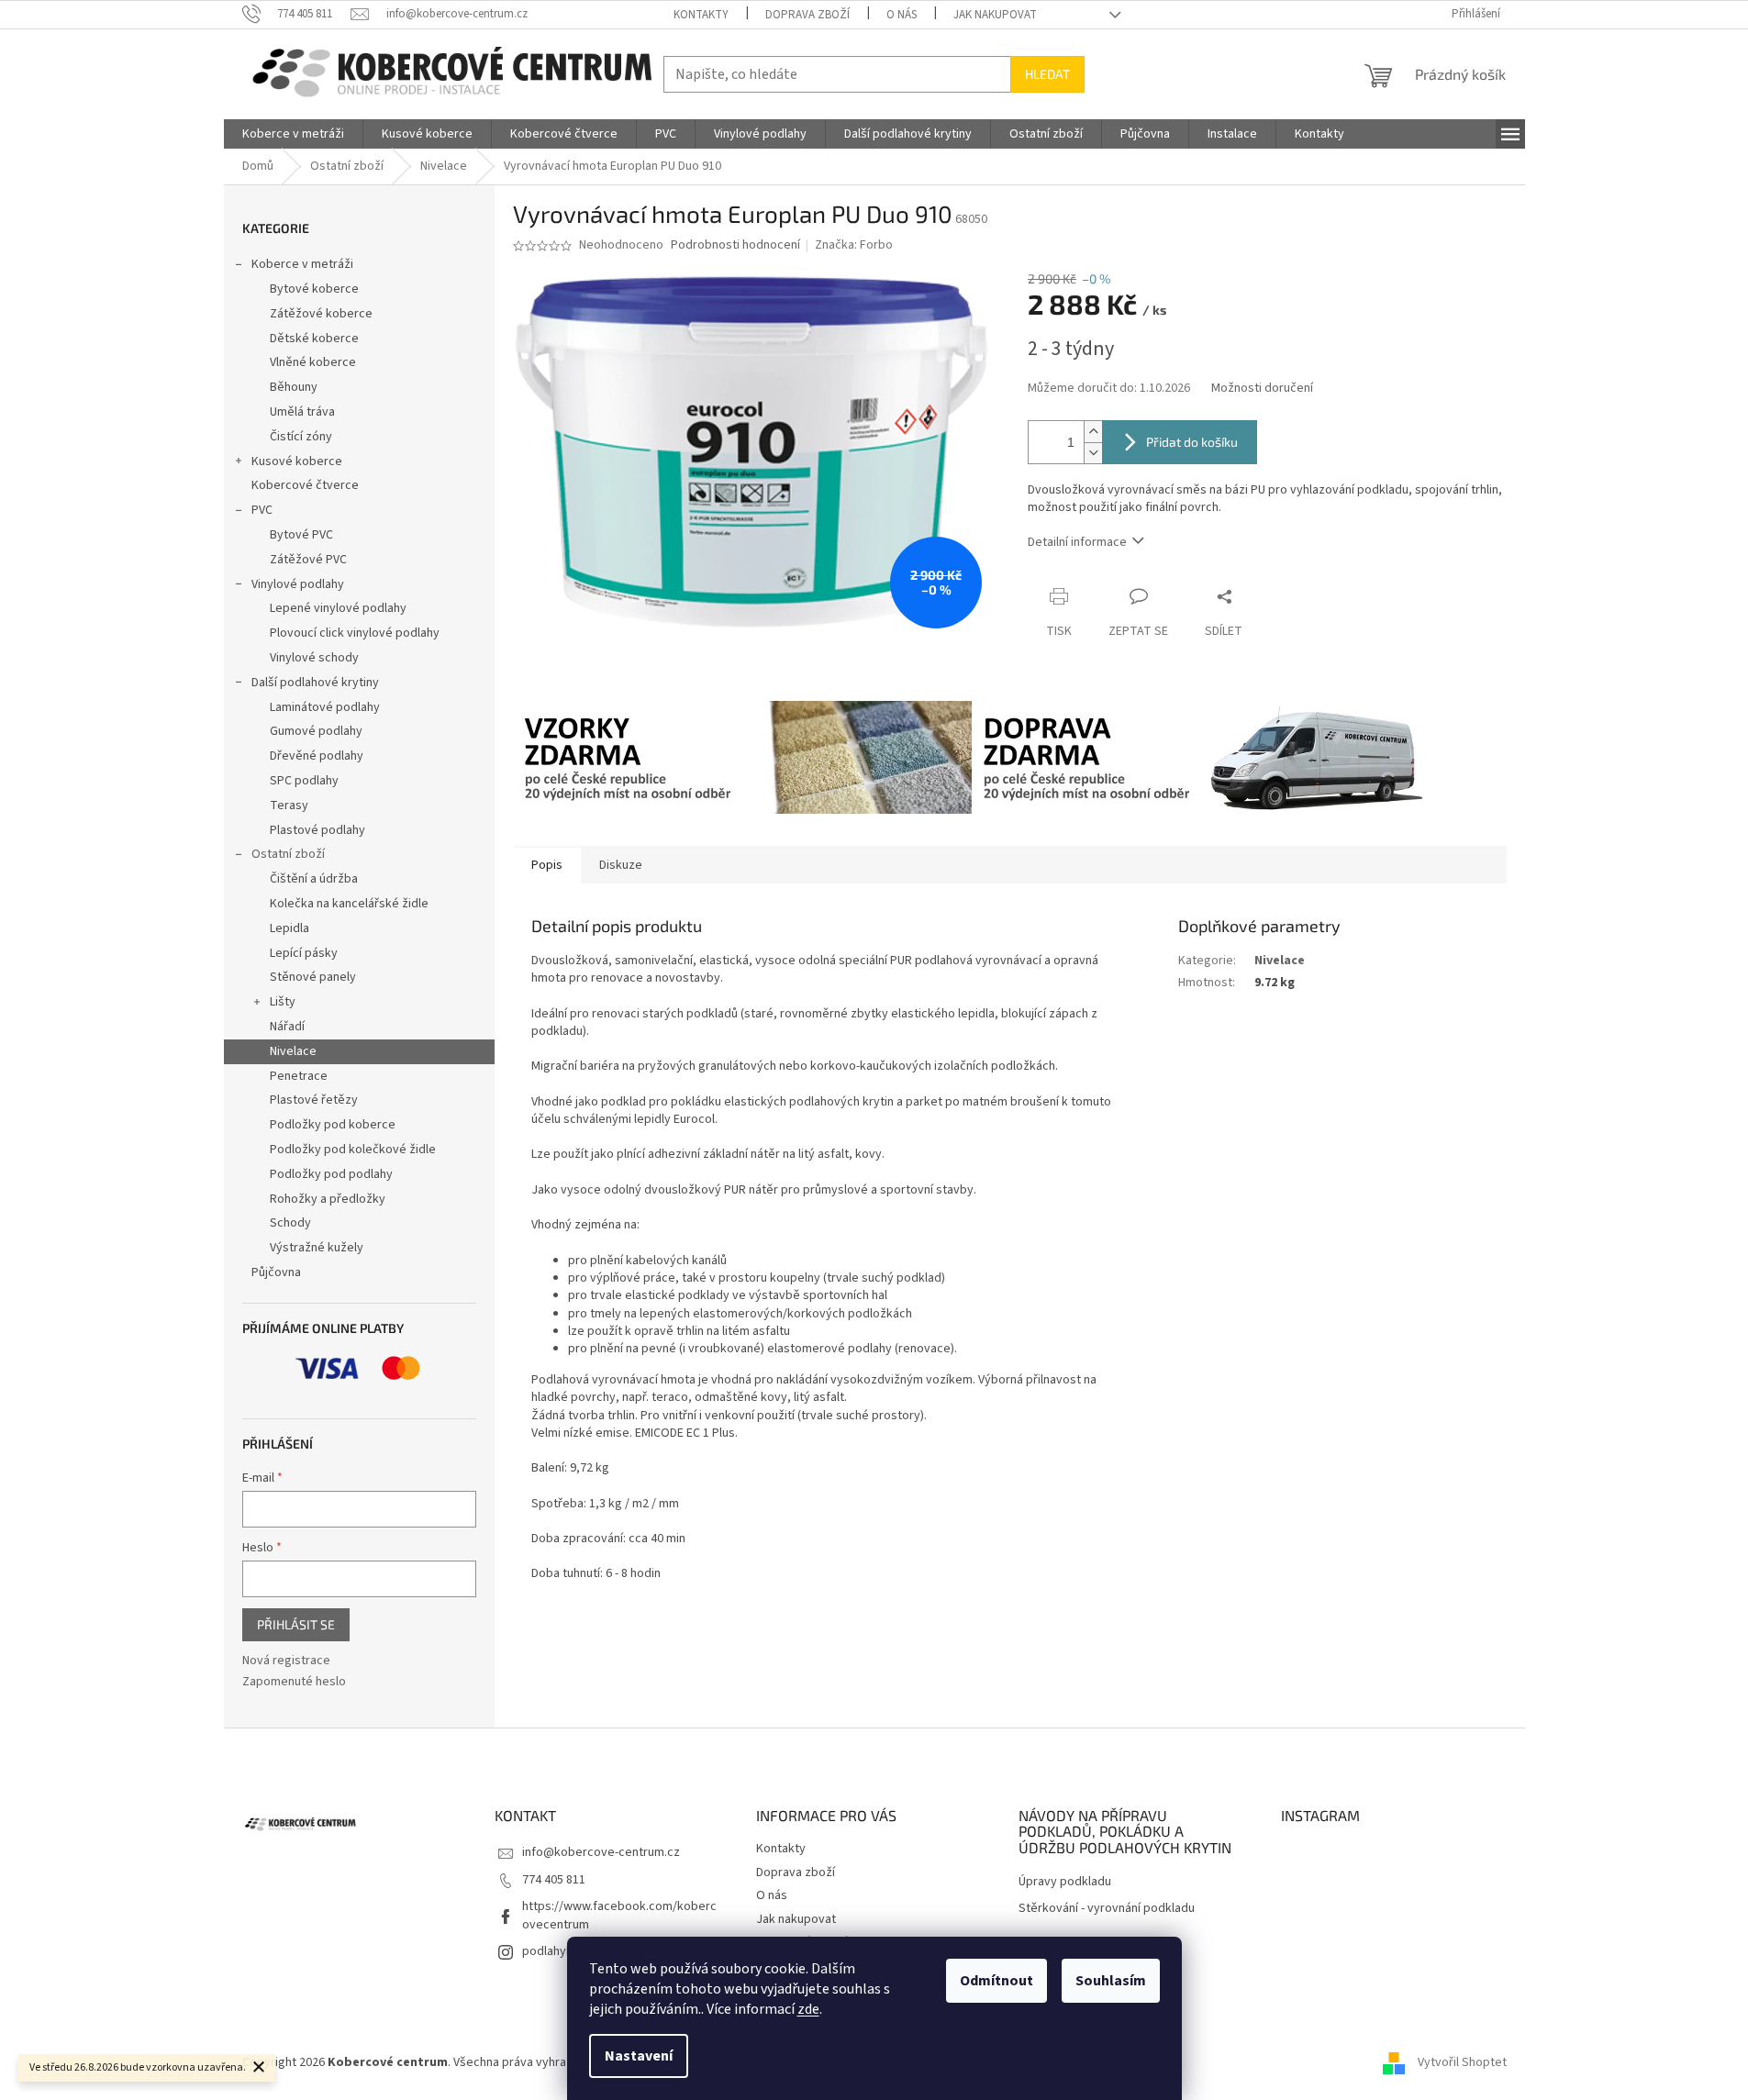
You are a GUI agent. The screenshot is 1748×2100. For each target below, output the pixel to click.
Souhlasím (1111, 1981)
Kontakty (701, 15)
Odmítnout (996, 1981)
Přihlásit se (296, 1624)
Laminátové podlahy (325, 707)
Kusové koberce (297, 461)
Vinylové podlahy (298, 584)
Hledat (1047, 74)
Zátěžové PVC (308, 560)
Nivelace (293, 1051)
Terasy (289, 806)
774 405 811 (554, 1880)
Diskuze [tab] (621, 865)
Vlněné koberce (313, 362)
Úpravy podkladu (1065, 1882)
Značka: (854, 245)
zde (808, 2009)
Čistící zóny (301, 437)
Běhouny (294, 387)
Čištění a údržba (314, 879)
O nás (902, 15)
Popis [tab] (547, 865)
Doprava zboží (807, 15)
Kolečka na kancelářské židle (349, 904)
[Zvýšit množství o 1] (1093, 432)
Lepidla (289, 928)
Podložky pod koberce (333, 1125)
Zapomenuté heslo (294, 1682)
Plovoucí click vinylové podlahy (355, 633)
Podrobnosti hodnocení (735, 245)
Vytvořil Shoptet (1462, 2062)
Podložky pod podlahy (331, 1174)
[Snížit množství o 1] (1093, 453)
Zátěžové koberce (321, 314)
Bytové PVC (301, 535)
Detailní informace (1077, 542)
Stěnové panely (313, 977)
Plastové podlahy (317, 830)
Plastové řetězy (314, 1100)
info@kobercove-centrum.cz (601, 1852)
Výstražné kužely (317, 1248)
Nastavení (639, 2056)
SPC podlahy (304, 781)
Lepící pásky (304, 953)
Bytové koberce (314, 289)
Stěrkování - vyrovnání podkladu (1107, 1909)
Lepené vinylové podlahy (338, 608)
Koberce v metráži (302, 264)
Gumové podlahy (316, 731)
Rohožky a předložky (328, 1199)
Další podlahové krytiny (315, 683)
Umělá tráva (302, 412)
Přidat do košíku (1192, 442)
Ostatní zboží (288, 854)
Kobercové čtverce (305, 485)
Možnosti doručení (1262, 389)
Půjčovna (276, 1272)
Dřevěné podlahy (317, 756)
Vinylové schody (314, 658)
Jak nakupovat (995, 15)
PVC (262, 510)
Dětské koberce (314, 339)
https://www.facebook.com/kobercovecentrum (619, 1915)
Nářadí (287, 1027)
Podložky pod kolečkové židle (353, 1150)
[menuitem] (293, 134)
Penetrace (299, 1076)
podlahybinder (562, 1951)
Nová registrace (286, 1661)
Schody (290, 1223)
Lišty (283, 1002)
